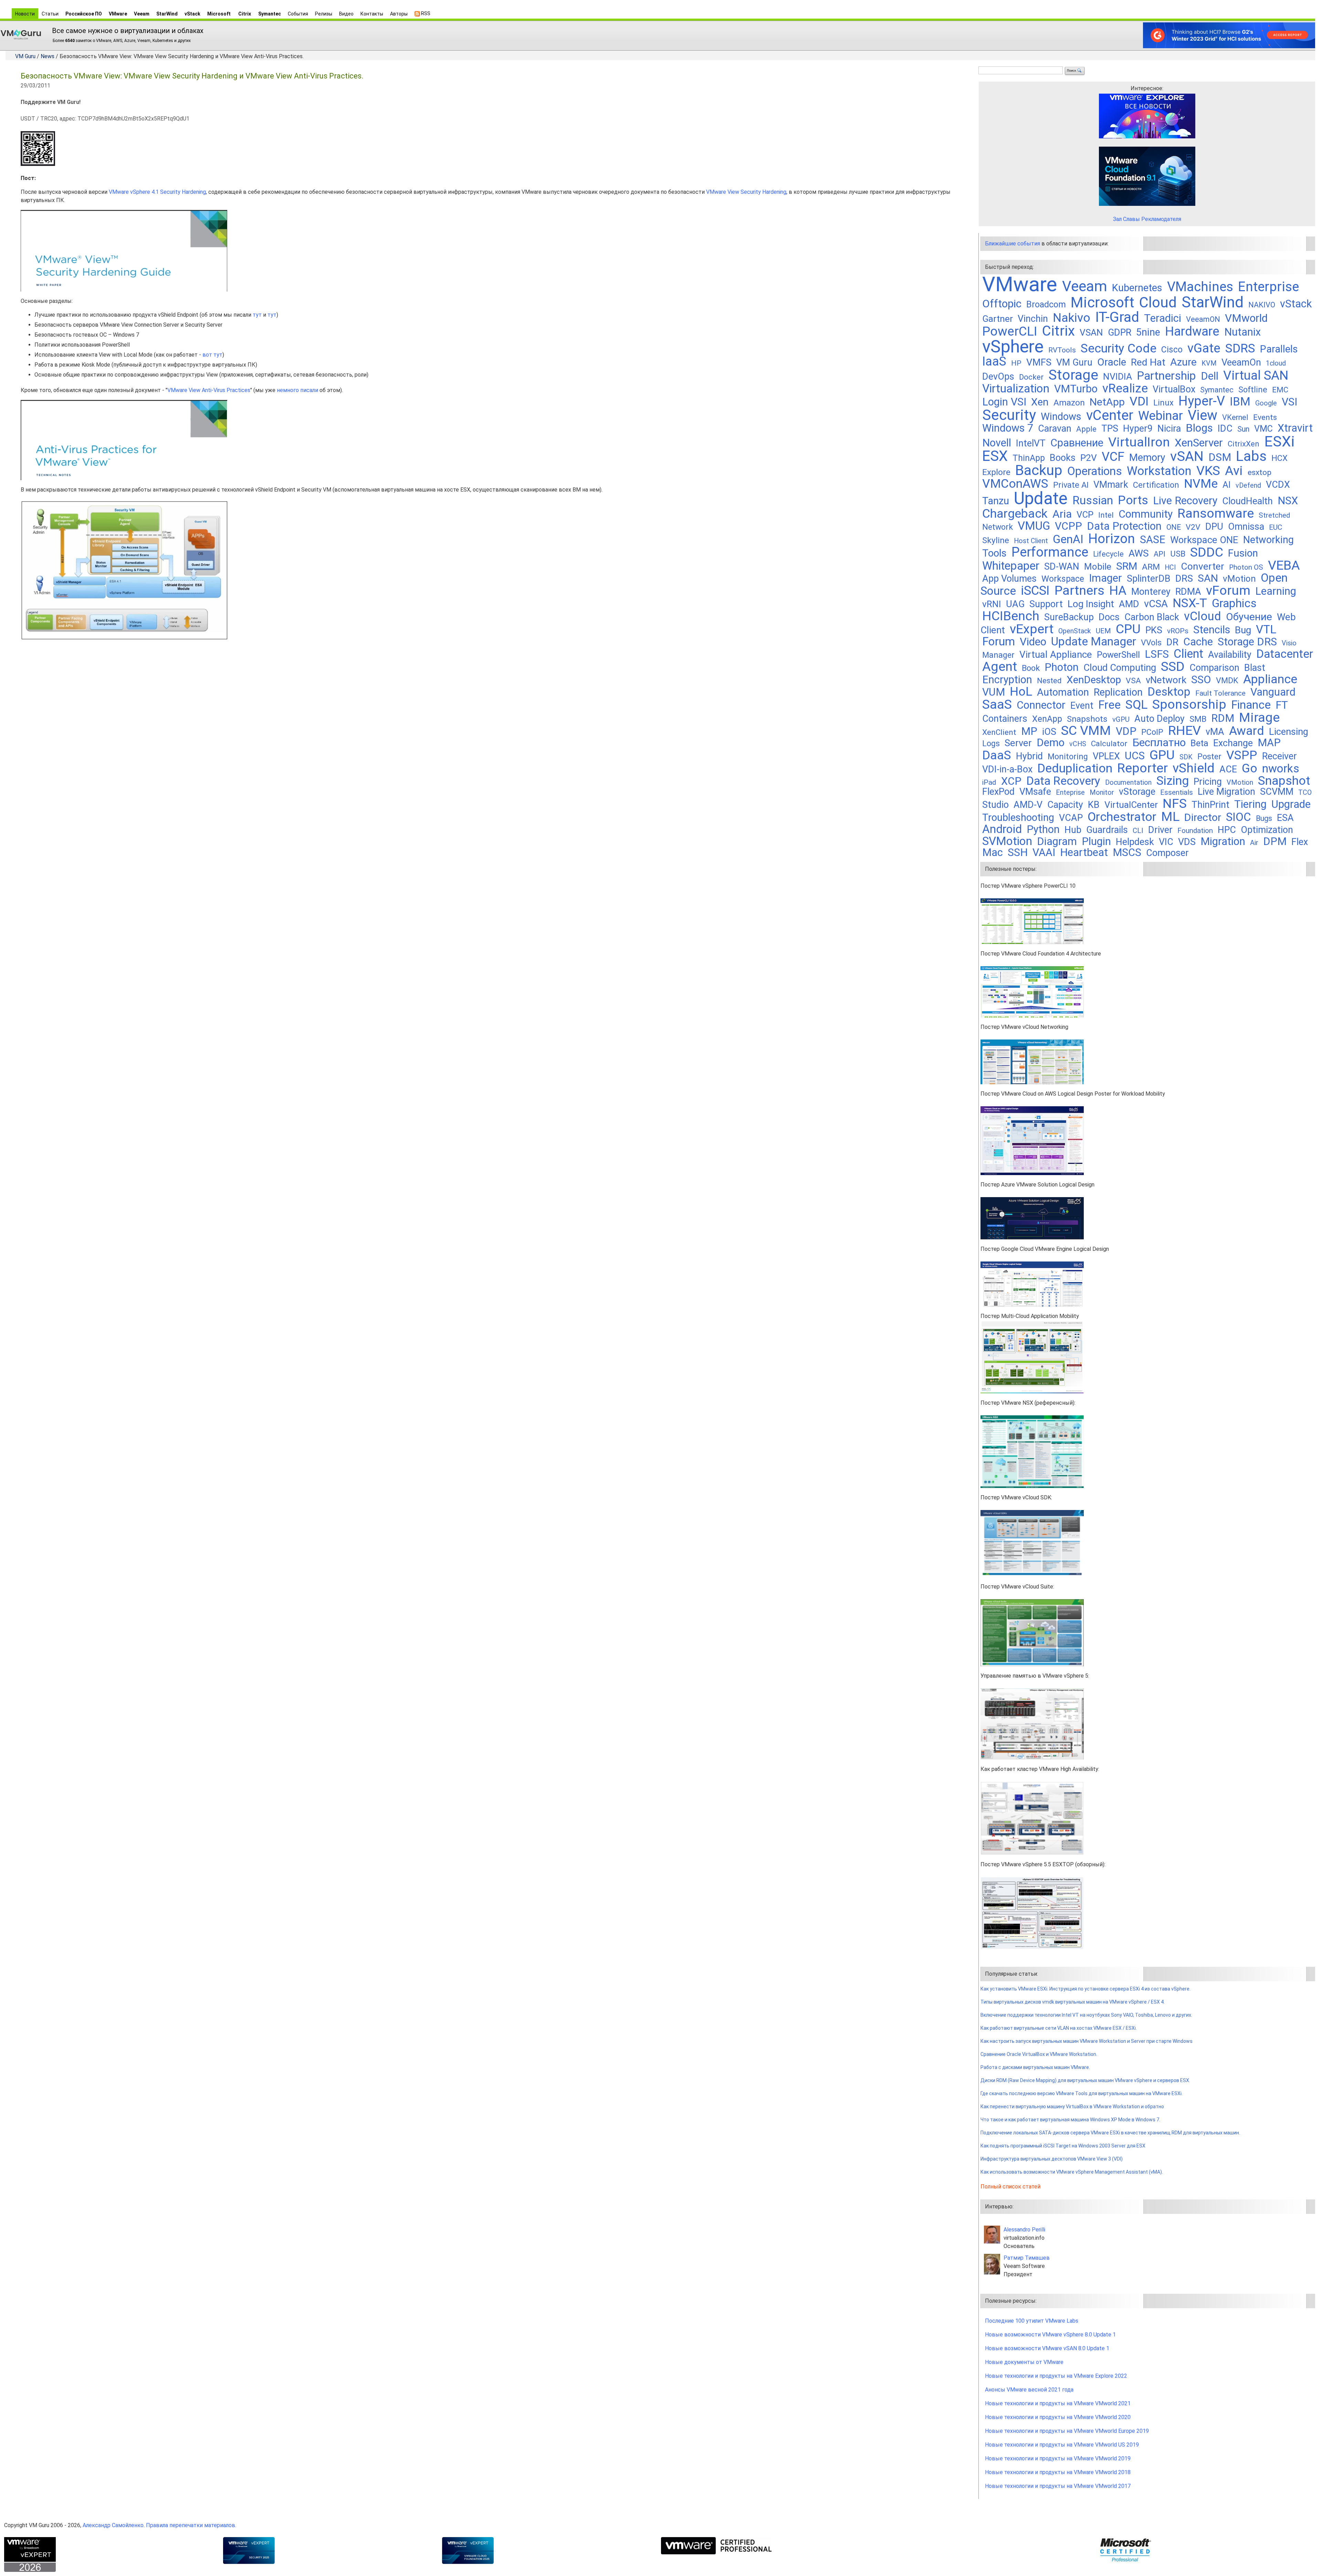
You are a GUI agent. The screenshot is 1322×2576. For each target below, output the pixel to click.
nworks (1281, 768)
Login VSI (1004, 402)
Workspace (1063, 579)
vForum (1228, 590)
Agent (1000, 666)
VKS (1208, 471)
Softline (1253, 390)
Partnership (1166, 376)
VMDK (1227, 680)
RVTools (1062, 350)
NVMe (1201, 484)
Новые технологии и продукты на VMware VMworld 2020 (1058, 2417)
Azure (1183, 362)
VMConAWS (1015, 484)
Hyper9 (1138, 429)
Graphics (1234, 603)
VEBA (1284, 565)
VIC (1166, 842)
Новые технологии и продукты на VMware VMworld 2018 (1058, 2472)
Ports (1133, 500)
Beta (1199, 743)
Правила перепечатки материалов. (191, 2525)
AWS (1139, 553)
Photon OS (1246, 567)
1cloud (1276, 363)
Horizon (1112, 539)
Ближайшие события (1013, 244)
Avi (1234, 471)
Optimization (1267, 830)
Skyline (996, 540)
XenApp (1047, 719)
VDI (1139, 401)
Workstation (1159, 471)
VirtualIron (1139, 442)
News (48, 56)
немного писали (297, 390)
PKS (1154, 630)
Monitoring (1068, 757)
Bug (1243, 630)
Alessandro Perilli (1024, 2230)
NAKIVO (1262, 305)
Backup (1039, 470)
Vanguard (1273, 692)
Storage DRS (1247, 642)
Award (1247, 731)
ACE (1228, 769)
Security (1009, 415)
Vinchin (1033, 319)
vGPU (1121, 719)
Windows (1061, 416)
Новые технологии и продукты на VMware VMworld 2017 (1058, 2486)
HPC (1227, 830)
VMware (118, 14)
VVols (1151, 643)
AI (1227, 485)
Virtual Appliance (1056, 654)
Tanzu (996, 501)
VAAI (1044, 852)
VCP (1085, 515)
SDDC (1207, 552)
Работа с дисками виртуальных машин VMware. (1035, 2067)
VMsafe (1035, 792)
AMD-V (1028, 805)
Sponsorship (1189, 704)
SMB (1198, 719)
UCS (1135, 756)
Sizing (1173, 781)
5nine (1148, 332)
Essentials (1177, 792)
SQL (1136, 705)
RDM (1223, 718)
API (1160, 554)
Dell (1210, 376)
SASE (1153, 540)
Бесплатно (1159, 743)
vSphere (1013, 347)
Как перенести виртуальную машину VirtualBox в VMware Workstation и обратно (1072, 2107)
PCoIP (1152, 732)
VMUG (1034, 526)
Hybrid (1029, 756)
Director (1203, 817)
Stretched (1274, 515)
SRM (1127, 566)
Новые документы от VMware (1024, 2362)
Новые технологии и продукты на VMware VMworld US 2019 (1062, 2445)
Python (1043, 829)
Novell (997, 443)
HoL (1021, 691)
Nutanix (1242, 332)
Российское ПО (84, 14)
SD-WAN (1062, 567)
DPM (1275, 841)
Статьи (50, 14)
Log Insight (1091, 604)
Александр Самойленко (113, 2525)
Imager (1105, 578)
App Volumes (1009, 579)
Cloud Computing (1120, 668)
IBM (1240, 402)
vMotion (1239, 579)
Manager (998, 655)
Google (1266, 403)
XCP (1011, 781)
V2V (1193, 527)
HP (1016, 363)
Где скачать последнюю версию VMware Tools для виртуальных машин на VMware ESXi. (1082, 2093)
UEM (1103, 631)
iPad (989, 782)
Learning (1276, 591)
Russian (1093, 500)
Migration (1223, 841)
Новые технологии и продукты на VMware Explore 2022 (1056, 2376)
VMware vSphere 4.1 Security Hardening (157, 192)
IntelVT (1031, 443)
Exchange (1233, 743)
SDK (1186, 757)
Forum (999, 641)
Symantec (270, 14)
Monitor (1102, 793)
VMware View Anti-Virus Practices (209, 390)
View (1203, 415)
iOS (1049, 732)
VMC (1263, 429)
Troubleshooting (1018, 817)
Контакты (372, 14)
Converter (1203, 566)
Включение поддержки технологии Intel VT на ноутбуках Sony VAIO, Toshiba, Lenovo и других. (1086, 2015)
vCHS (1078, 744)
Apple (1086, 429)
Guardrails (1107, 830)
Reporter (1142, 768)
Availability (1230, 655)
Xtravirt (1295, 428)
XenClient (999, 732)
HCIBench (1011, 616)
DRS (1184, 578)
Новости (25, 14)
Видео (346, 14)
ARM (1151, 567)
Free (1109, 705)
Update (1041, 498)
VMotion (1240, 783)
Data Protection (1124, 526)
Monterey (1151, 592)
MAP (1269, 743)
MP (1029, 731)
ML (1170, 816)
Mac (993, 852)
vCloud (1203, 616)
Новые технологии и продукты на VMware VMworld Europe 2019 (1067, 2431)
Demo (1051, 743)
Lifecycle (1108, 554)
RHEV (1184, 730)
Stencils (1212, 630)
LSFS (1157, 654)
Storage (1073, 375)
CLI (1138, 831)
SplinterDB (1149, 579)
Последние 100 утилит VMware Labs (1032, 2321)
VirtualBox (1174, 389)
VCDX (1278, 485)
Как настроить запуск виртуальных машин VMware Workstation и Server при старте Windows (1087, 2041)
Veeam (142, 14)
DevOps (998, 377)
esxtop (1260, 472)
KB (1094, 805)
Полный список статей (1010, 2187)
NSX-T (1190, 603)
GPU (1162, 755)
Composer (1167, 853)
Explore (996, 472)
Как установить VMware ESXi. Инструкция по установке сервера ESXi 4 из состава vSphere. (1085, 1989)
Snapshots (1087, 719)
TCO (1305, 793)
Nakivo (1072, 318)
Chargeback (1015, 514)
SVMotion (1007, 841)
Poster (1209, 757)
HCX (1279, 458)
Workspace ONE (1204, 540)
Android (1002, 829)
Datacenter (1285, 654)
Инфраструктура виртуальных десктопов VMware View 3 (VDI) (1052, 2159)
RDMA (1188, 592)
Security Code (1119, 348)
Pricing (1208, 782)
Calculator (1109, 744)
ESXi (1279, 441)
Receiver (1279, 756)
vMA (1215, 732)
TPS (1110, 429)
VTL (1266, 629)
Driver (1160, 830)
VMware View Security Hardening (746, 192)
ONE (1174, 527)
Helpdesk (1135, 842)
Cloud (1158, 302)
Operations (1095, 471)
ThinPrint (1210, 805)
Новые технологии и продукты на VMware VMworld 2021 (1058, 2403)
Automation (1063, 692)
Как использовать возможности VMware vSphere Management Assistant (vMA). (1072, 2172)
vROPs (1178, 631)
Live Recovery (1185, 501)
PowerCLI (1010, 331)
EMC (1280, 390)
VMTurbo (1076, 389)
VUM (994, 692)
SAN (1208, 578)
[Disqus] (497, 726)
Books (1063, 458)
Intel (1106, 515)
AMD (1129, 604)
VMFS (1039, 362)
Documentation (1128, 783)
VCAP (1071, 818)
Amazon (1069, 403)
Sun (1243, 429)
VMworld (1246, 318)
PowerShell (1118, 655)
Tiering (1250, 804)
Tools (994, 553)
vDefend (1248, 485)
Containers (1005, 719)
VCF (1113, 457)
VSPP (1242, 755)
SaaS (997, 704)
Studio (995, 805)
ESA (1285, 818)
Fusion (1243, 553)
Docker (1031, 377)
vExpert (1032, 629)
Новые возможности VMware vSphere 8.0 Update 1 (1050, 2335)
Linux (1163, 403)
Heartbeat (1084, 852)
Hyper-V (1202, 401)
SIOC (1239, 817)
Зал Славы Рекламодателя (1147, 219)
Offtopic (1002, 304)
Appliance (1270, 679)
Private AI (1071, 485)
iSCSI (1035, 590)
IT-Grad (1117, 317)
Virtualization (1016, 388)
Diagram (1057, 841)
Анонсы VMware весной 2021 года (1029, 2390)
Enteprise (1070, 793)
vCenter (1110, 415)
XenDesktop (1094, 680)
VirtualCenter (1131, 805)
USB (1178, 554)
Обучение (1249, 617)
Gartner (998, 319)
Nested (1049, 681)
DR (1172, 642)
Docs (1109, 617)
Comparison (1214, 668)
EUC (1276, 527)
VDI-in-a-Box (1007, 769)
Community (1146, 514)
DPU (1214, 527)
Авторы (399, 14)
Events (1265, 417)
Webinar (1161, 416)
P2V (1089, 458)
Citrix (245, 14)
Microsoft (219, 14)
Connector (1041, 705)
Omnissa (1246, 527)
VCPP (1068, 526)
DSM (1220, 457)
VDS (1187, 842)
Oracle (1112, 362)
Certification (1156, 485)
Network (998, 527)
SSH (1018, 852)
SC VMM (1086, 730)
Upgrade (1291, 804)
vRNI (992, 604)
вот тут (212, 355)
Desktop (1169, 692)
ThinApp (1029, 458)
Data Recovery (1063, 781)
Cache (1198, 642)
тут (257, 315)
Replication (1118, 692)
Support (1046, 604)
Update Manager (1094, 641)
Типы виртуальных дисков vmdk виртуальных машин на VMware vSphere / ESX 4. (1073, 2002)
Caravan (1055, 429)
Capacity (1065, 805)
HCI (1170, 567)
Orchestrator (1122, 817)
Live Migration (1226, 792)
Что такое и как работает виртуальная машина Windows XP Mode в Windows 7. (1070, 2120)
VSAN (1091, 332)
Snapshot (1284, 781)
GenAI (1068, 539)
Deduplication (1075, 768)
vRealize (1125, 388)
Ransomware (1216, 513)
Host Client (1031, 541)
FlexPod (998, 792)
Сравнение (1077, 443)
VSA (1133, 681)
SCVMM (1277, 792)
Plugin (1096, 841)
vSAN (1187, 456)
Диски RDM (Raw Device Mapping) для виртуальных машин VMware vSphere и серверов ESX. (1085, 2080)
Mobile (1098, 567)
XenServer (1199, 443)
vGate (1204, 348)
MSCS (1127, 852)
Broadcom (1046, 304)
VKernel (1235, 417)
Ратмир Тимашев (1027, 2258)
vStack (192, 14)
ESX (995, 456)
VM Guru (25, 56)
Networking (1268, 540)
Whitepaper (1011, 566)
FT (1282, 705)
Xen (1040, 402)
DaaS (997, 755)
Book (1031, 668)
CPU (1128, 629)
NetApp (1107, 402)
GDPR (1120, 332)
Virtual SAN (1256, 375)
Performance (1050, 552)
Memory (1147, 457)
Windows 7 (1008, 428)
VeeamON (1203, 319)
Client (1188, 654)
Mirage (1259, 717)
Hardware (1192, 331)
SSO (1201, 680)
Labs (1251, 456)
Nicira (1169, 429)
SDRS (1240, 348)
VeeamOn (1241, 362)
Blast (1255, 668)
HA (1118, 590)
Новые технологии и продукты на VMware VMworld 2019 (1058, 2458)
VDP (1126, 731)
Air (1254, 843)
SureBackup (1069, 617)
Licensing (1289, 732)
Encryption (1007, 680)
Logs (991, 743)
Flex (1300, 842)
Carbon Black (1152, 617)
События (298, 14)
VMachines (1200, 287)
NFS (1175, 803)
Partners (1079, 590)
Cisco (1172, 350)
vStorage (1137, 792)
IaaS (994, 361)
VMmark (1111, 485)
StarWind (167, 14)
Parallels (1279, 349)
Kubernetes (1137, 288)
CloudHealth (1247, 501)
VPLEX (1106, 756)
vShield (1194, 768)
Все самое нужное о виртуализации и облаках (128, 31)
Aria (1062, 514)
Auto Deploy (1160, 719)
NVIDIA (1118, 376)
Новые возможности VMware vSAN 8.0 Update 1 (1047, 2348)
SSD (1173, 666)
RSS (425, 13)
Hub (1073, 830)
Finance (1251, 705)
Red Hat (1148, 362)
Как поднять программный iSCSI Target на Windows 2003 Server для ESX (1063, 2146)
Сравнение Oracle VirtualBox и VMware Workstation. (1039, 2054)
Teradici (1163, 318)
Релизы (324, 14)
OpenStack (1075, 631)
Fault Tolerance (1220, 693)
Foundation (1195, 831)
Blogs (1199, 428)
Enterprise (1268, 287)
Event (1082, 706)
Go (1250, 768)
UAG (1015, 604)
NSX (1288, 501)
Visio (1289, 643)
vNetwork (1166, 680)
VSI (1289, 402)
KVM (1209, 363)
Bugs (1264, 818)
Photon (1062, 667)
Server (1018, 743)
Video (1033, 642)
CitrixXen (1244, 444)
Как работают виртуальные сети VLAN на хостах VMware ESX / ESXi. (1059, 2028)
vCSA (1156, 604)
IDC (1225, 429)
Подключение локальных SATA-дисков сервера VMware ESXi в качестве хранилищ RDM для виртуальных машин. (1110, 2133)
